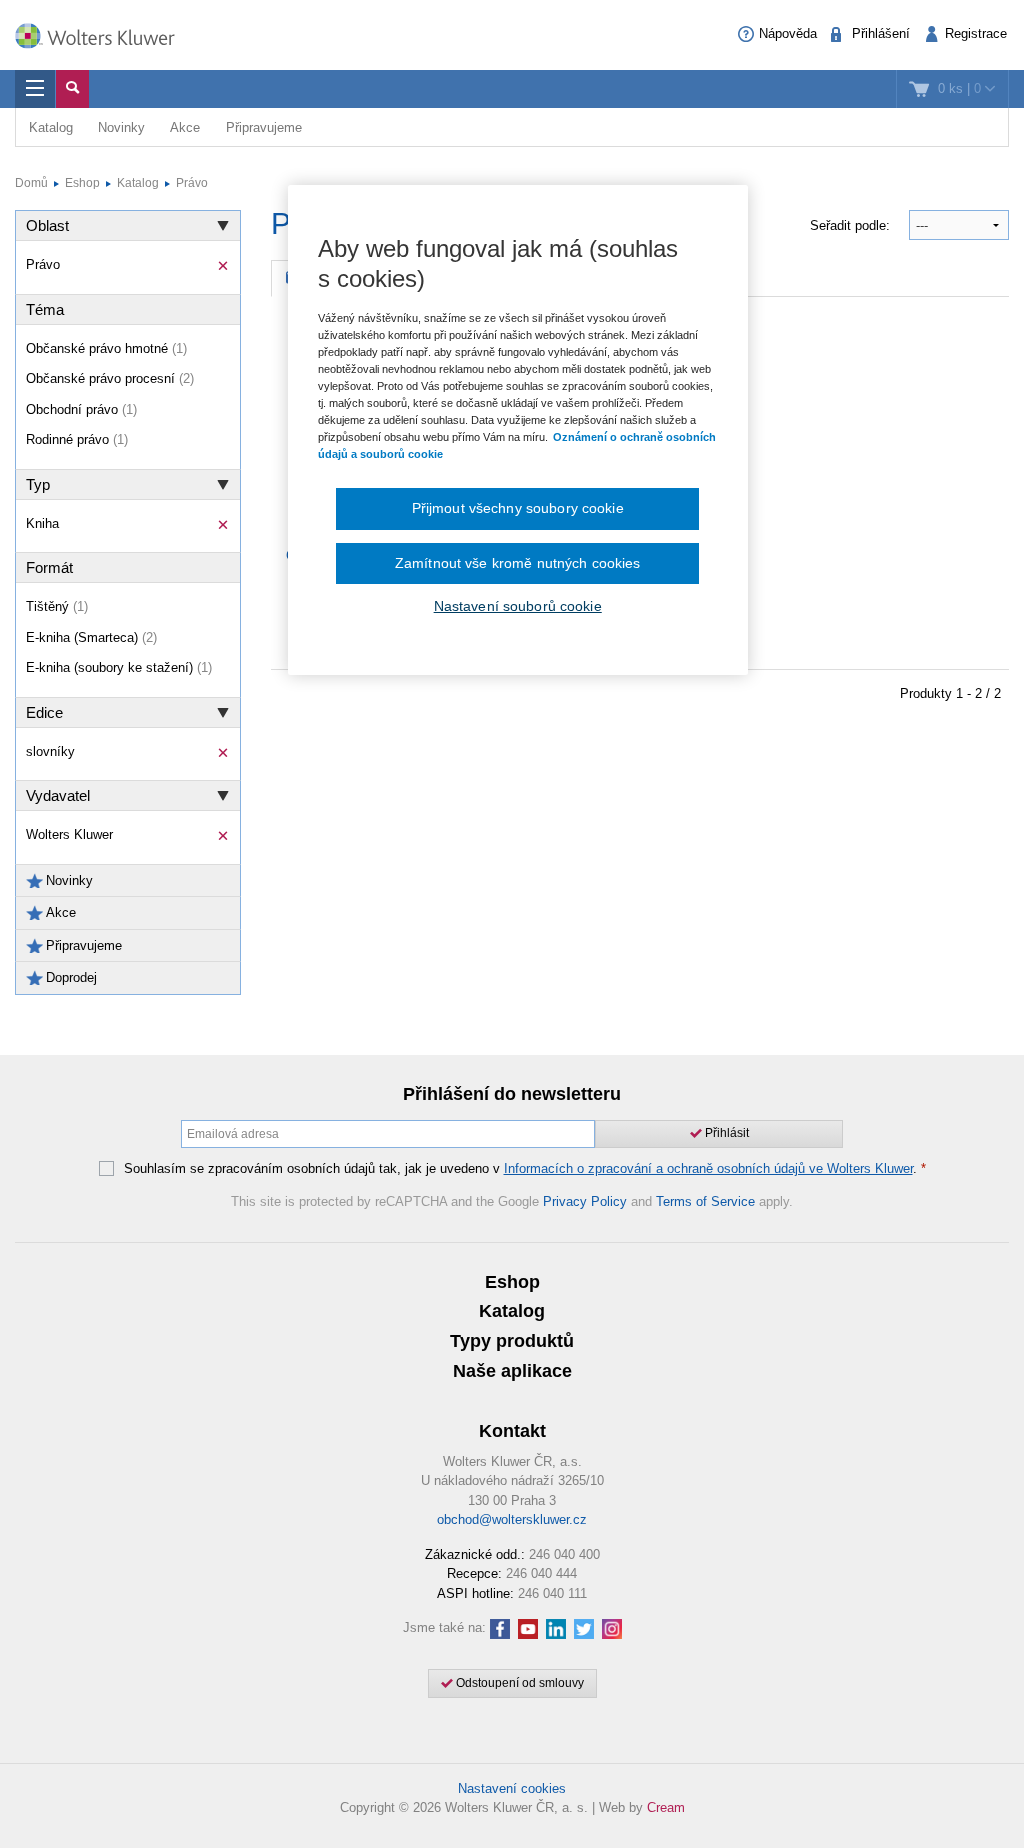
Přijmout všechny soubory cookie (518, 508)
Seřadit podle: (852, 225)
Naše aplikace (512, 1371)
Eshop (82, 183)
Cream (666, 1807)
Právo (192, 183)
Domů (31, 183)
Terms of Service (705, 1201)
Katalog (51, 127)
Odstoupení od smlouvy (518, 1683)
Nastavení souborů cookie (518, 606)
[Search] (72, 89)
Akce (185, 127)
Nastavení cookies (512, 1788)
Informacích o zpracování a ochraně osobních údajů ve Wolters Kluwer (708, 1168)
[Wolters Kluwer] (105, 33)
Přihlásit (725, 1133)
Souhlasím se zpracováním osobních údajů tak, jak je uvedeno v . (525, 1169)
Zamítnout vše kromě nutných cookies (518, 563)
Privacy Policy (585, 1201)
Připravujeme (264, 127)
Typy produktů (512, 1341)
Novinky (121, 127)
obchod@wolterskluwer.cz (512, 1519)
